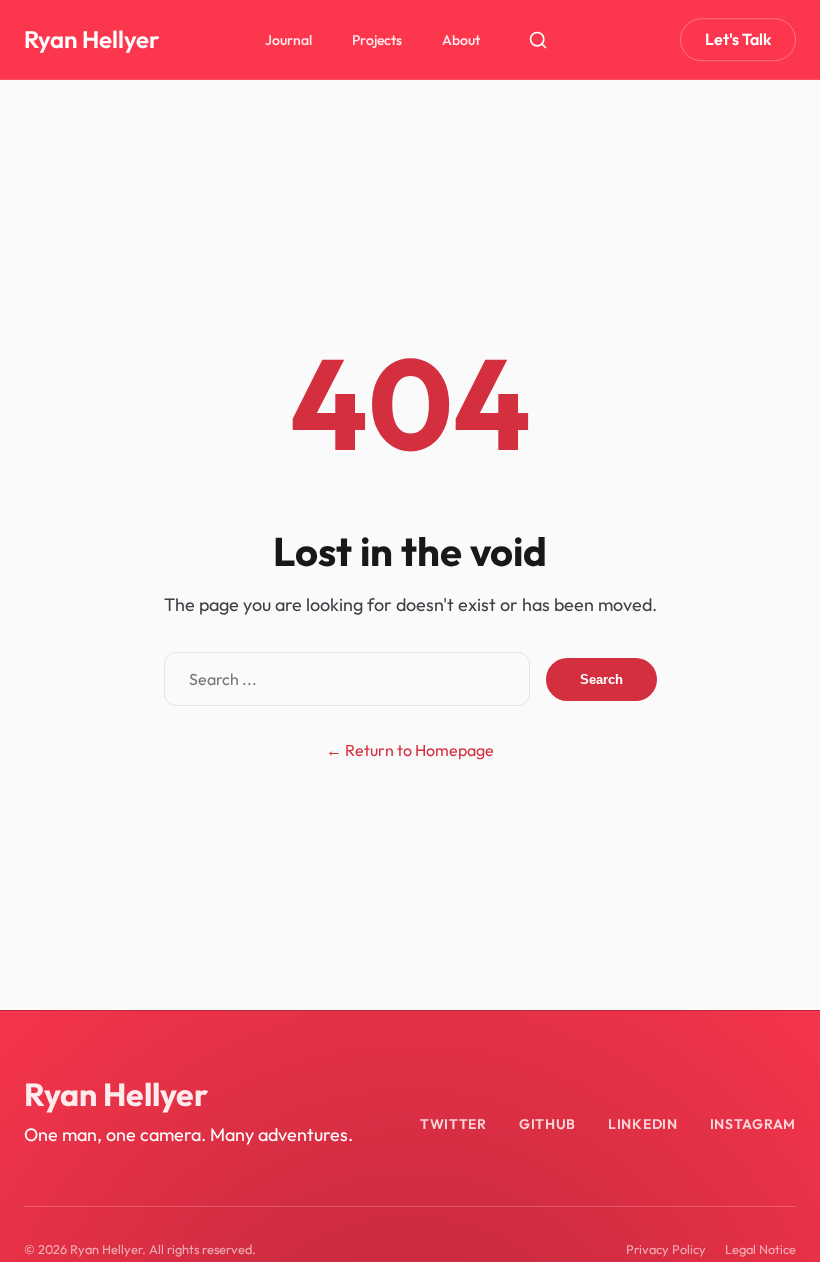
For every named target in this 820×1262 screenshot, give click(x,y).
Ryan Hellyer (91, 39)
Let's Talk (738, 39)
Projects (377, 40)
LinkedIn (643, 1124)
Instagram (753, 1124)
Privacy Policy (666, 1249)
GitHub (547, 1124)
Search (601, 679)
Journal (288, 40)
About (461, 40)
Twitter (453, 1124)
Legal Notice (760, 1249)
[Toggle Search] (538, 40)
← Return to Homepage (410, 750)
